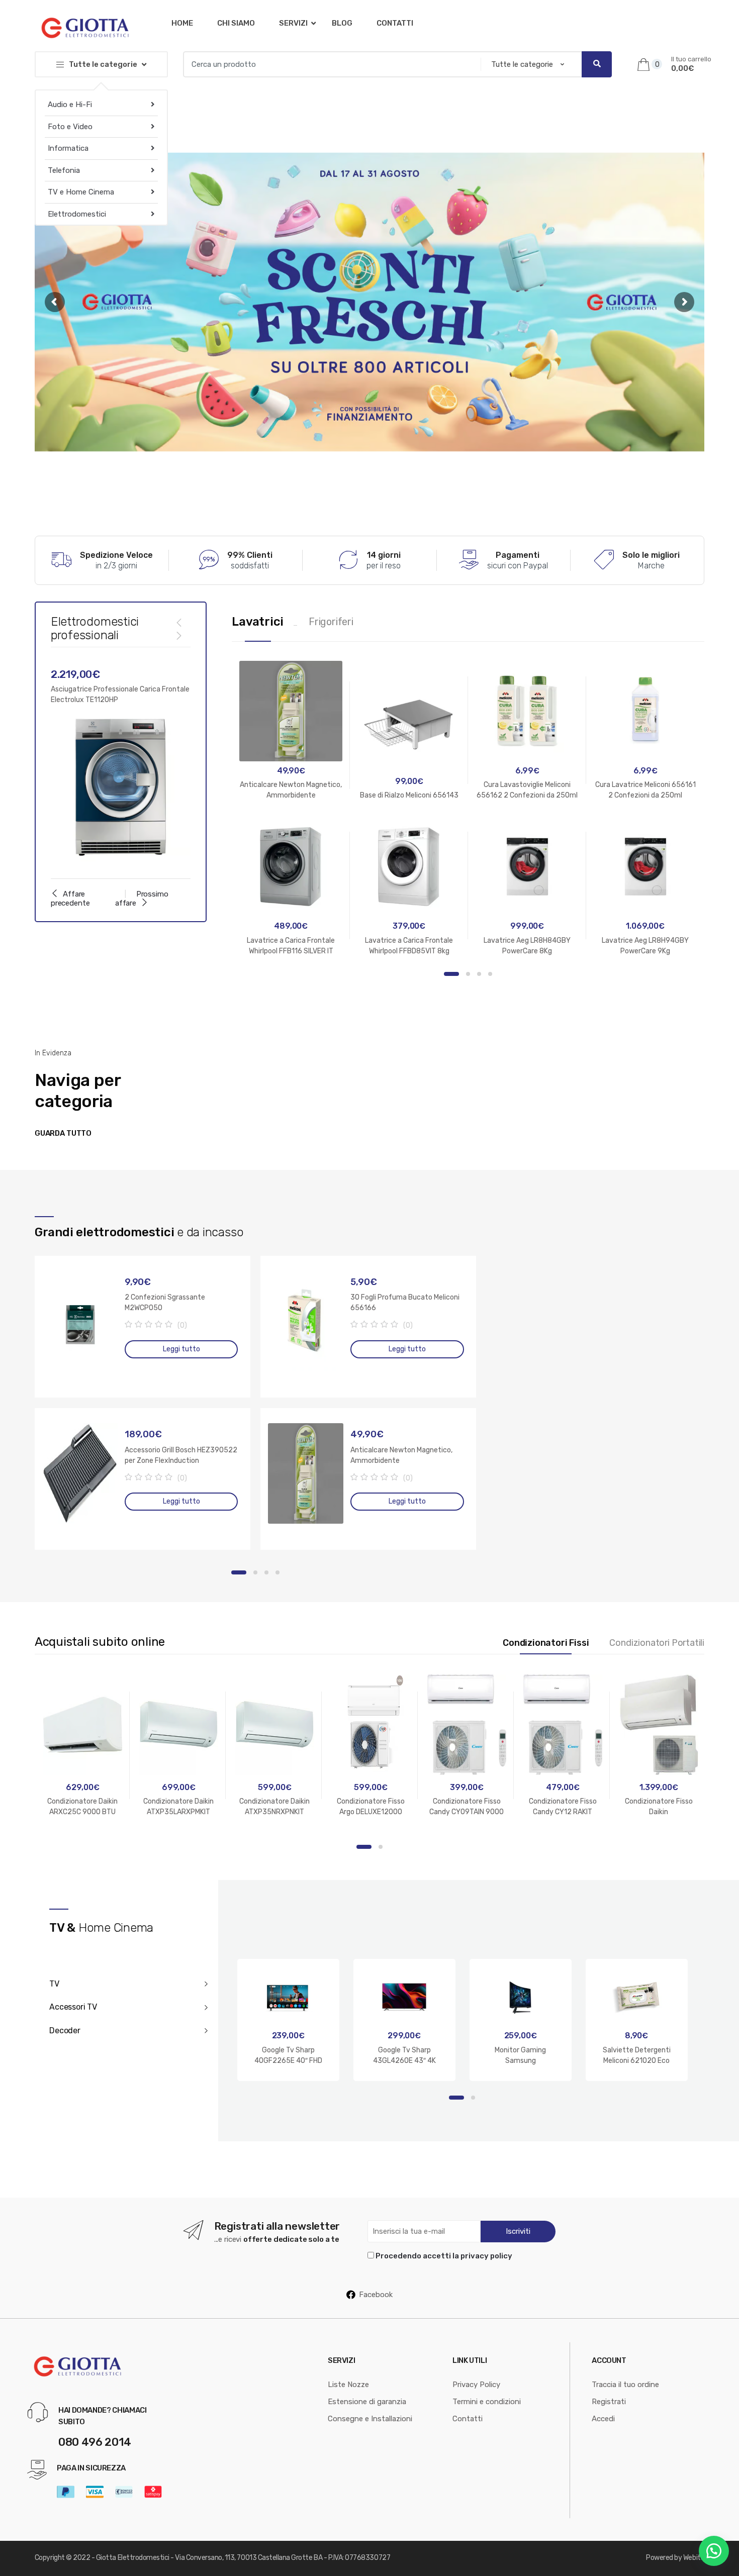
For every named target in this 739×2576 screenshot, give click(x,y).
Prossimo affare (142, 899)
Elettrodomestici (77, 214)
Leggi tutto (181, 1349)
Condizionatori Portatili (657, 1643)
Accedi (603, 2419)
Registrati (609, 2402)
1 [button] (451, 974)
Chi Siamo (236, 23)
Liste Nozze (348, 2385)
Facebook (376, 2295)
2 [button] (468, 974)
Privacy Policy (476, 2385)
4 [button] (490, 974)
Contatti (395, 23)
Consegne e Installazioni (370, 2419)
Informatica (68, 148)
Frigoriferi (331, 622)
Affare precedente (70, 899)
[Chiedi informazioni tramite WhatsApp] (714, 2551)
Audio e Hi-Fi (70, 105)
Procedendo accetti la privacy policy (444, 2256)
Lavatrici (258, 622)
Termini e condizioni (487, 2402)
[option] (121, 763)
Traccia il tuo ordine (625, 2385)
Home (182, 23)
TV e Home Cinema (81, 192)
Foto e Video (70, 127)
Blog (342, 23)
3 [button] (479, 974)
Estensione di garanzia (367, 2402)
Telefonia (64, 170)
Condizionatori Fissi (546, 1643)
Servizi (293, 23)
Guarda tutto (63, 1133)
